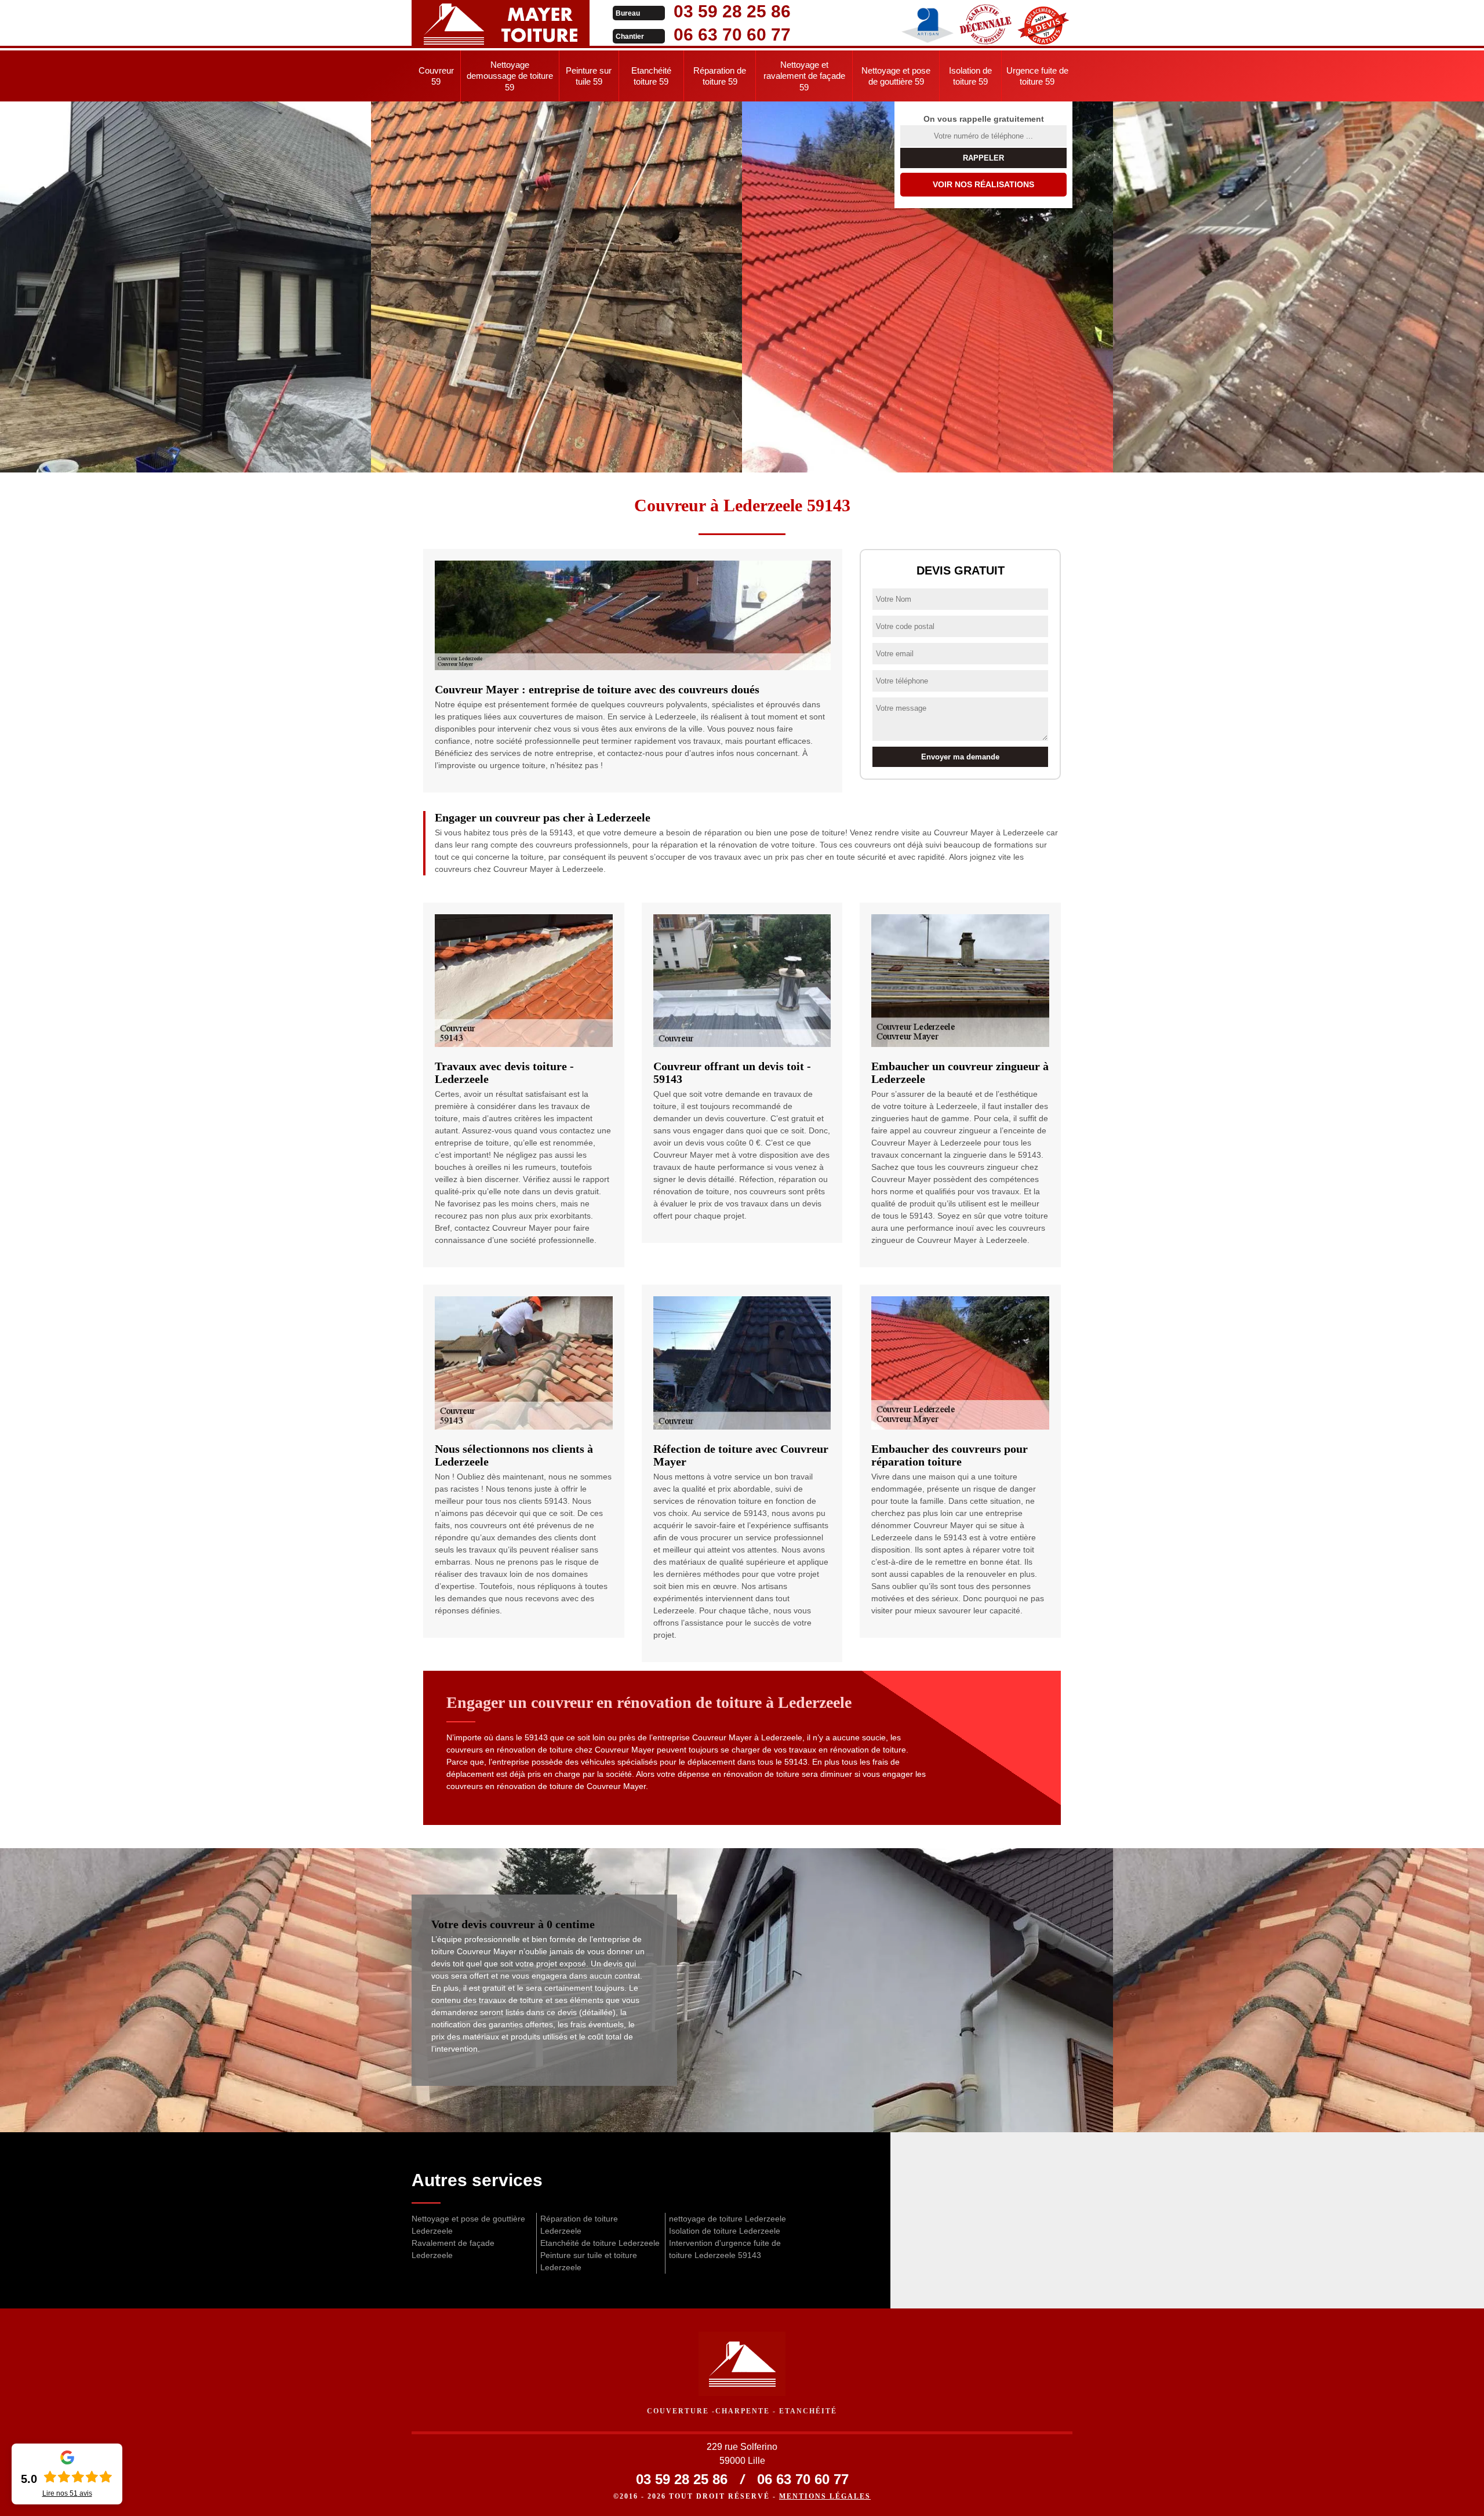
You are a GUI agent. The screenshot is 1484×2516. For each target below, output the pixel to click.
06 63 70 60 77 (732, 34)
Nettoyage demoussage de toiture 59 (510, 76)
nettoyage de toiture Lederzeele (728, 2219)
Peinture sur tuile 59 (589, 76)
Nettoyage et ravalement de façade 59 (804, 76)
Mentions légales (825, 2496)
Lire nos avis (67, 2493)
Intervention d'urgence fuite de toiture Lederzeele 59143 (725, 2249)
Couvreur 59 (436, 76)
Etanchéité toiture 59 (651, 76)
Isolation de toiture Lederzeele (725, 2231)
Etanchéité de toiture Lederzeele (600, 2243)
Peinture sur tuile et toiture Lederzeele (589, 2261)
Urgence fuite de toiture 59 (1037, 76)
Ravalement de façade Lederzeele (453, 2249)
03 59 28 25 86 (732, 11)
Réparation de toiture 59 (720, 76)
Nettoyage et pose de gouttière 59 (896, 76)
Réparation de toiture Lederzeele (579, 2225)
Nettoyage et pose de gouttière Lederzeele (468, 2225)
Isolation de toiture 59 (970, 76)
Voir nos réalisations (983, 184)
